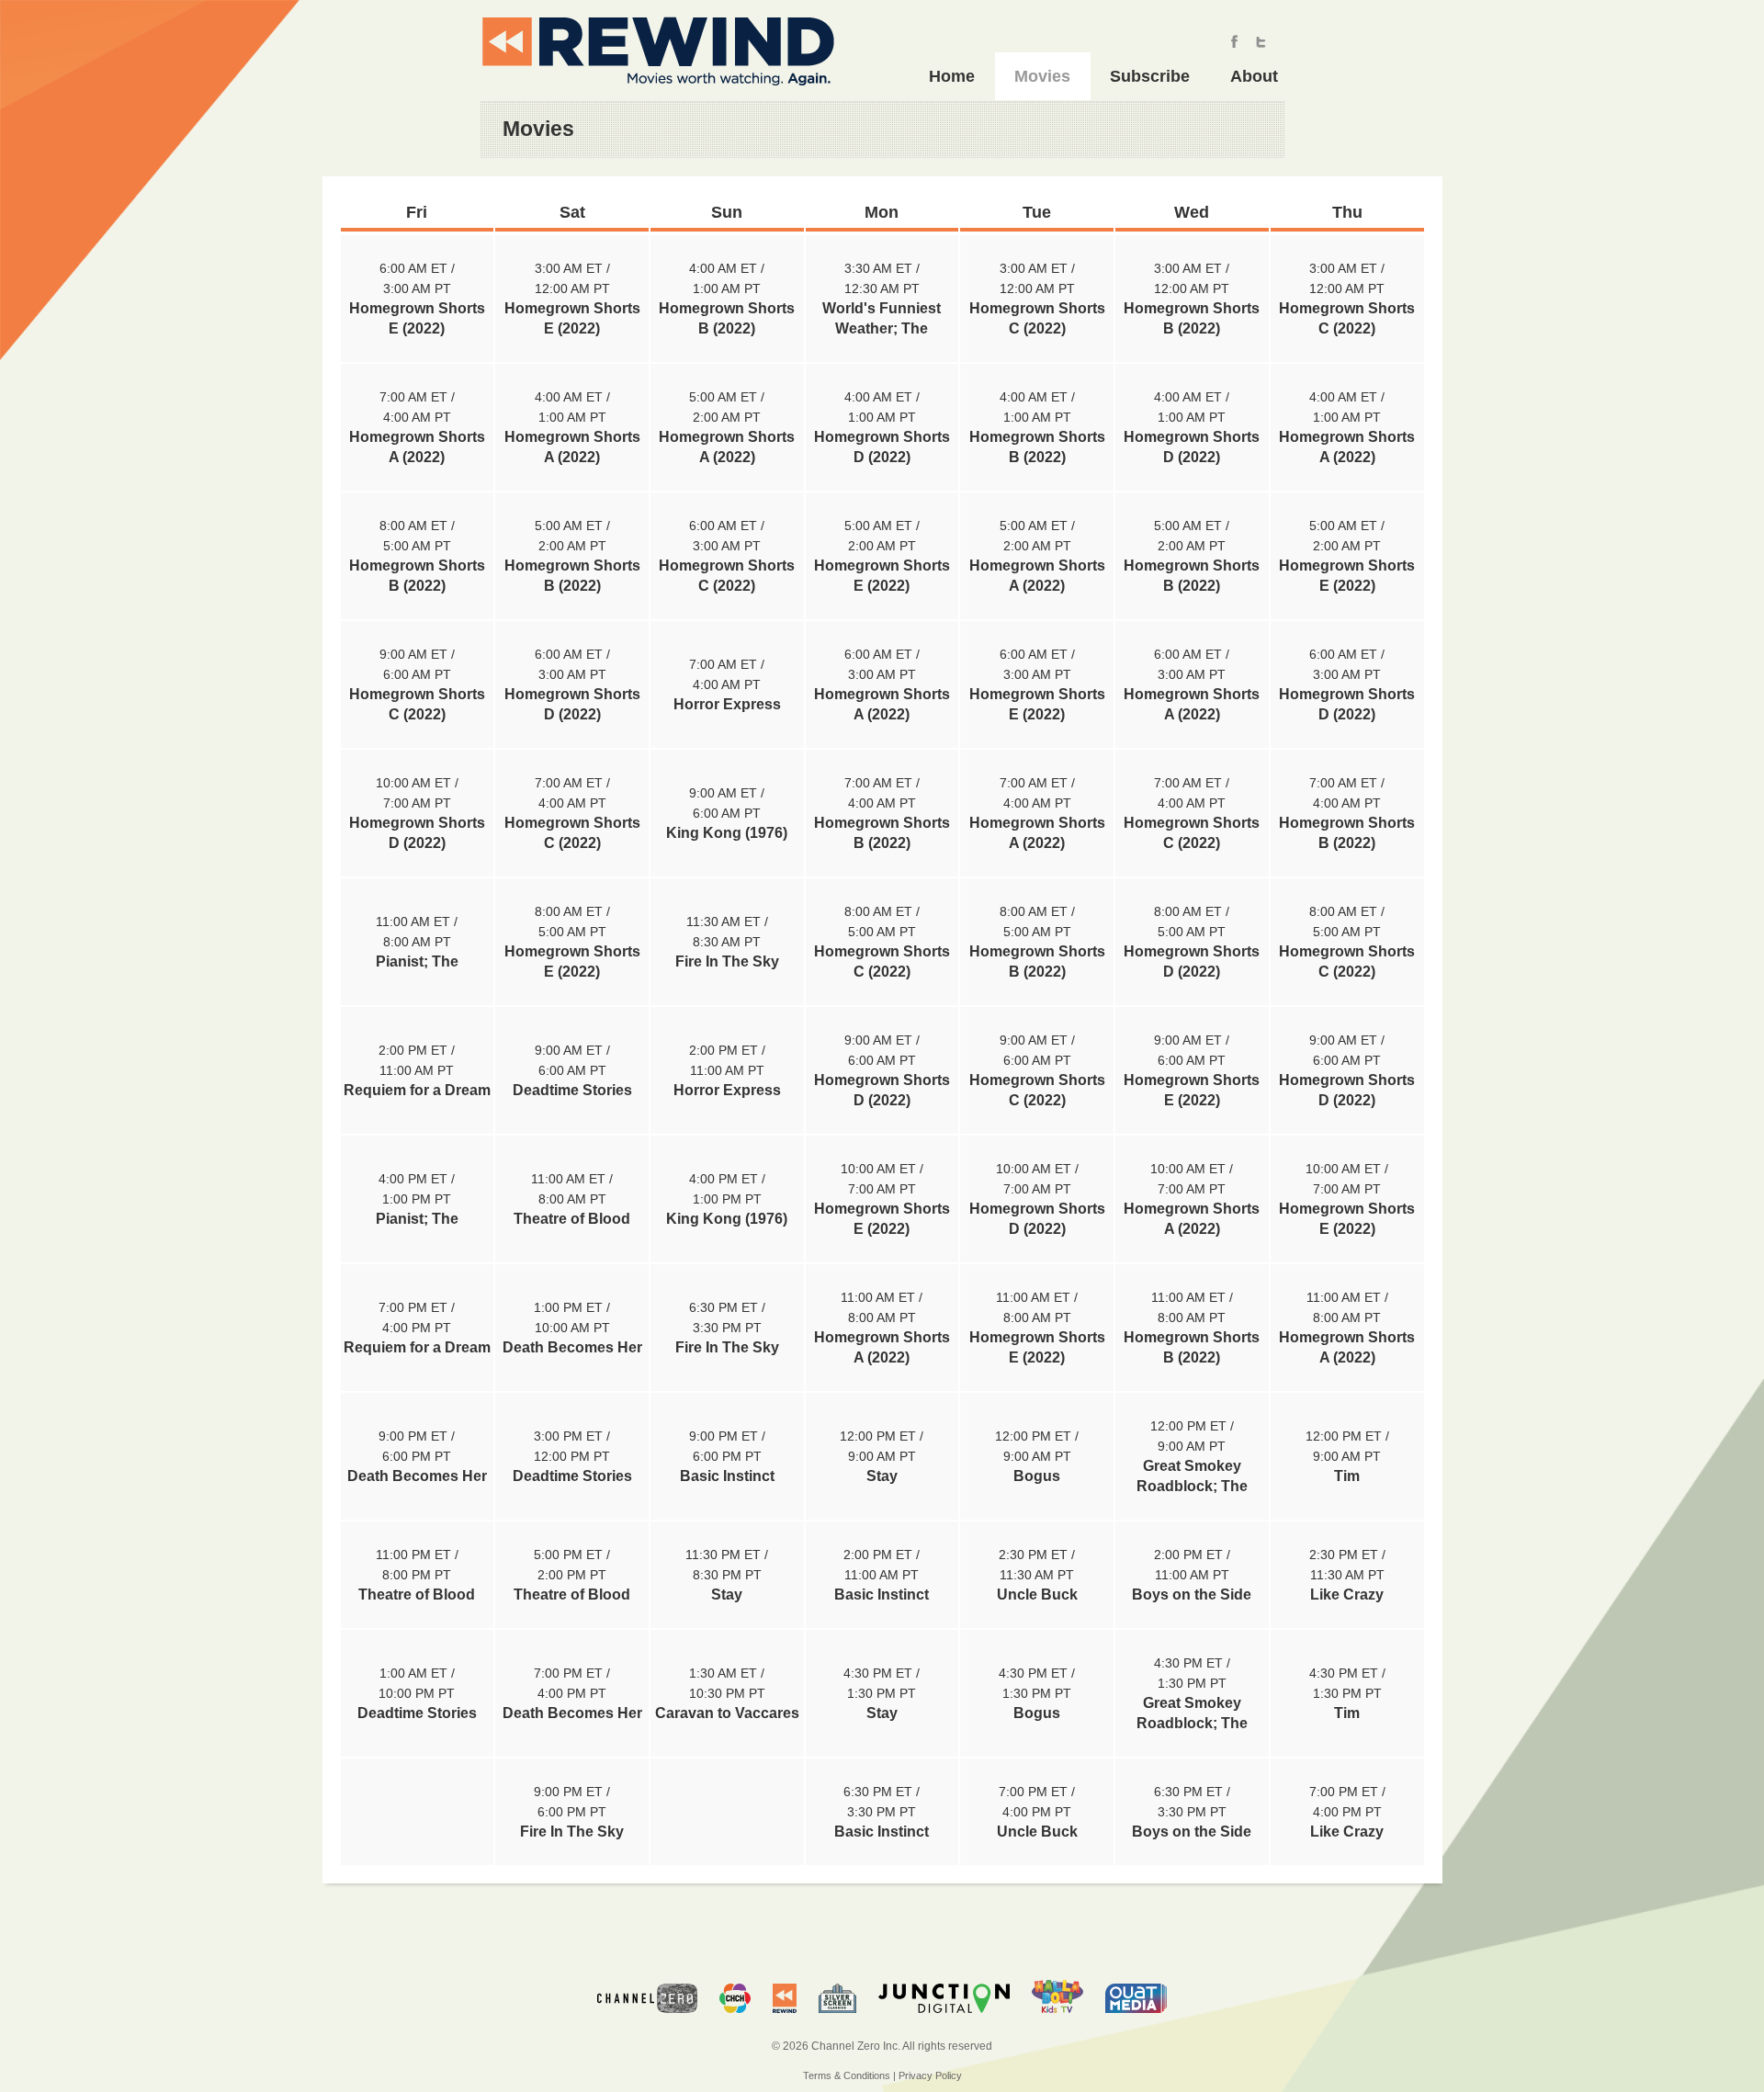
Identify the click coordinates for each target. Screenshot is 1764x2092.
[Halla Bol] (1057, 2022)
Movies (1042, 76)
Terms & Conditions (847, 2075)
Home (952, 76)
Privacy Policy (930, 2075)
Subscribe (1150, 76)
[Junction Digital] (944, 2022)
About (1254, 76)
